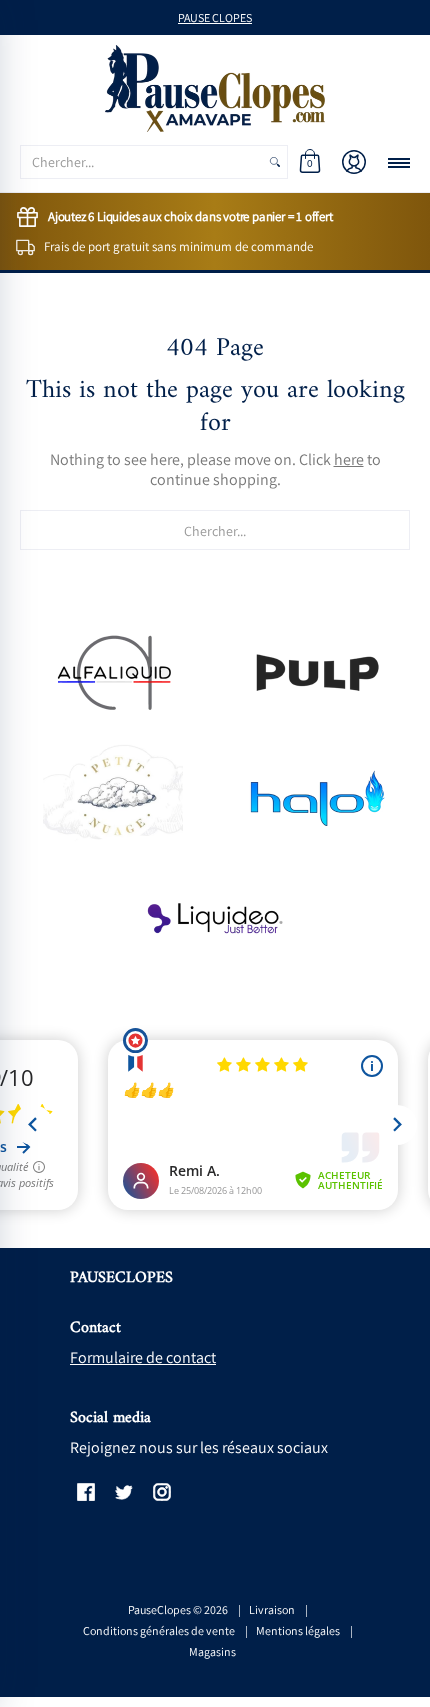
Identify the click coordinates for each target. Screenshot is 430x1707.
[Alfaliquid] (112, 672)
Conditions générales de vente (159, 1630)
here (349, 459)
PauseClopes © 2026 (178, 1609)
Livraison (272, 1609)
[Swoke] (317, 672)
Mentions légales (298, 1630)
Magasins (212, 1651)
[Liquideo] (215, 919)
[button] (310, 162)
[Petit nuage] (112, 796)
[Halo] (317, 796)
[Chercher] (275, 162)
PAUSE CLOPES (215, 17)
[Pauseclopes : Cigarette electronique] (215, 88)
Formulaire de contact (143, 1357)
